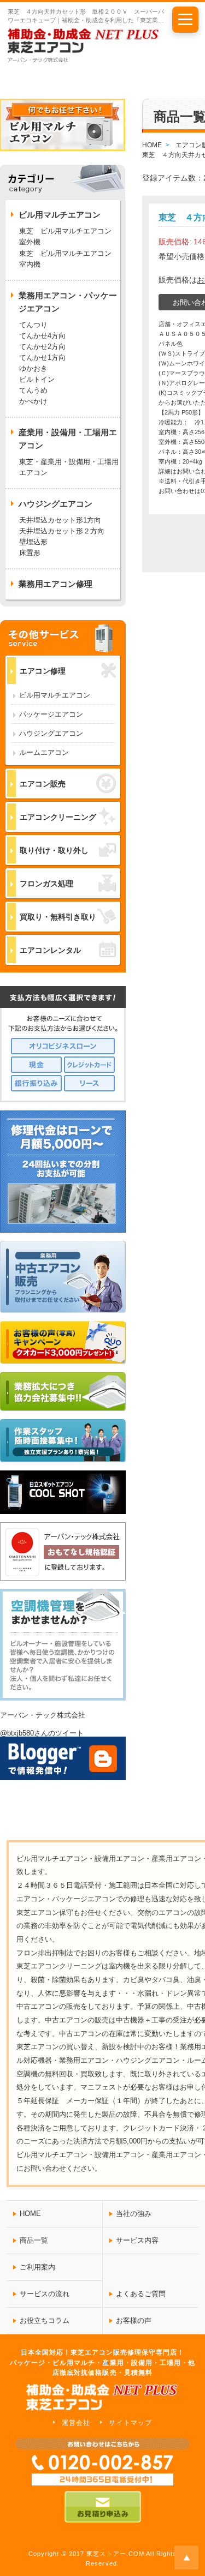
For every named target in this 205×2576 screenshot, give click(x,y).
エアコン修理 (43, 671)
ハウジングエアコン (51, 733)
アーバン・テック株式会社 (43, 1715)
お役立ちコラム (45, 2320)
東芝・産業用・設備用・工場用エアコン (69, 467)
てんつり (33, 325)
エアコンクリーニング (58, 817)
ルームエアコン (44, 752)
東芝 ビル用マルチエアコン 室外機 (69, 236)
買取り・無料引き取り (58, 917)
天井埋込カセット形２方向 (62, 531)
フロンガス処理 (46, 884)
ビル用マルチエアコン (55, 695)
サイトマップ (130, 2423)
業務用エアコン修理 (55, 584)
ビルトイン (37, 379)
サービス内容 (137, 2240)
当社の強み (134, 2214)
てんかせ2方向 (42, 347)
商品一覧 (34, 2240)
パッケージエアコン (51, 714)
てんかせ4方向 (42, 336)
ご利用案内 (37, 2267)
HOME (30, 2214)
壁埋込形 (33, 542)
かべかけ (33, 401)
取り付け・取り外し (54, 850)
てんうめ (33, 390)
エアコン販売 (43, 784)
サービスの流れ (45, 2294)
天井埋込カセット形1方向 (60, 520)
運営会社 (76, 2423)
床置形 (30, 553)
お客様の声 (134, 2320)
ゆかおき (33, 368)
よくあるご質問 (141, 2294)
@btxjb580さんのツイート (42, 1733)
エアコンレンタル (50, 950)
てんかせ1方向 (42, 358)
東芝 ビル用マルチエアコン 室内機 (65, 259)
